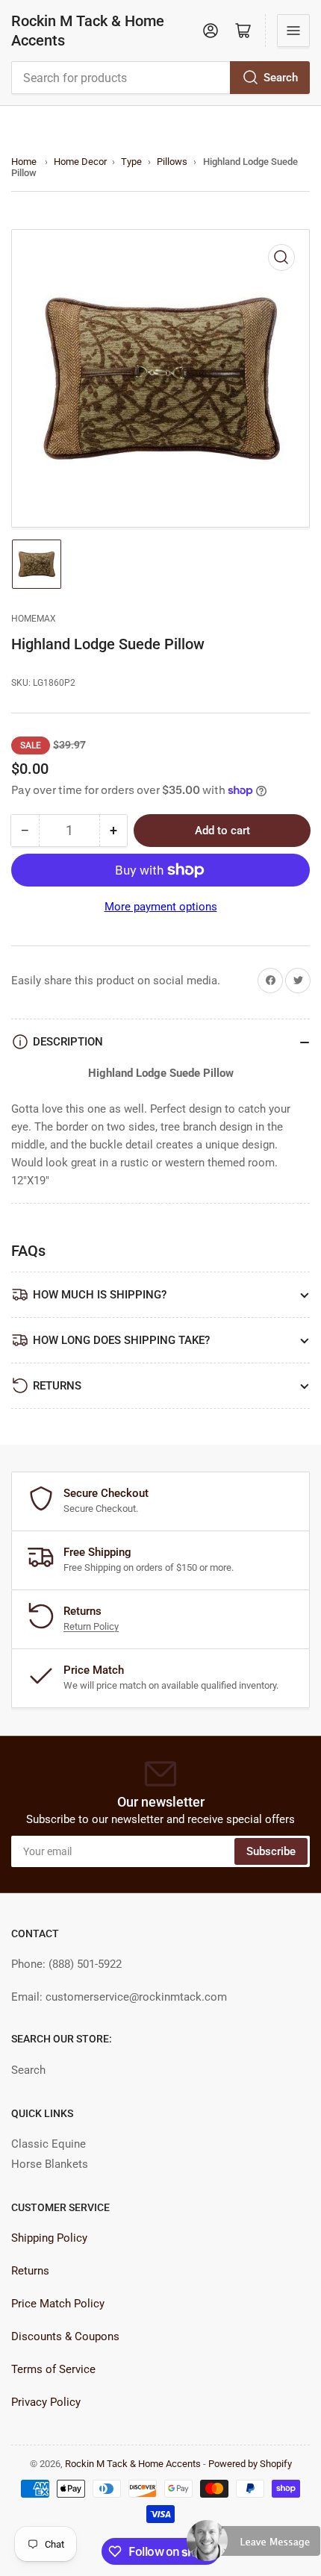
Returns (30, 2271)
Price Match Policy (58, 2304)
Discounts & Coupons (65, 2336)
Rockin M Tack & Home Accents (88, 31)
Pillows (172, 162)
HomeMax (34, 619)
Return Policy (91, 1626)
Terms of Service (53, 2369)
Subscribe (271, 1851)
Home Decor (80, 162)
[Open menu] (293, 31)
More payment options (161, 907)
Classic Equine (49, 2144)
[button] (254, 2547)
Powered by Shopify (250, 2464)
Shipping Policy (49, 2238)
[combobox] (160, 78)
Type (131, 162)
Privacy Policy (46, 2402)
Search (281, 78)
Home (24, 162)
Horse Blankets (50, 2164)
